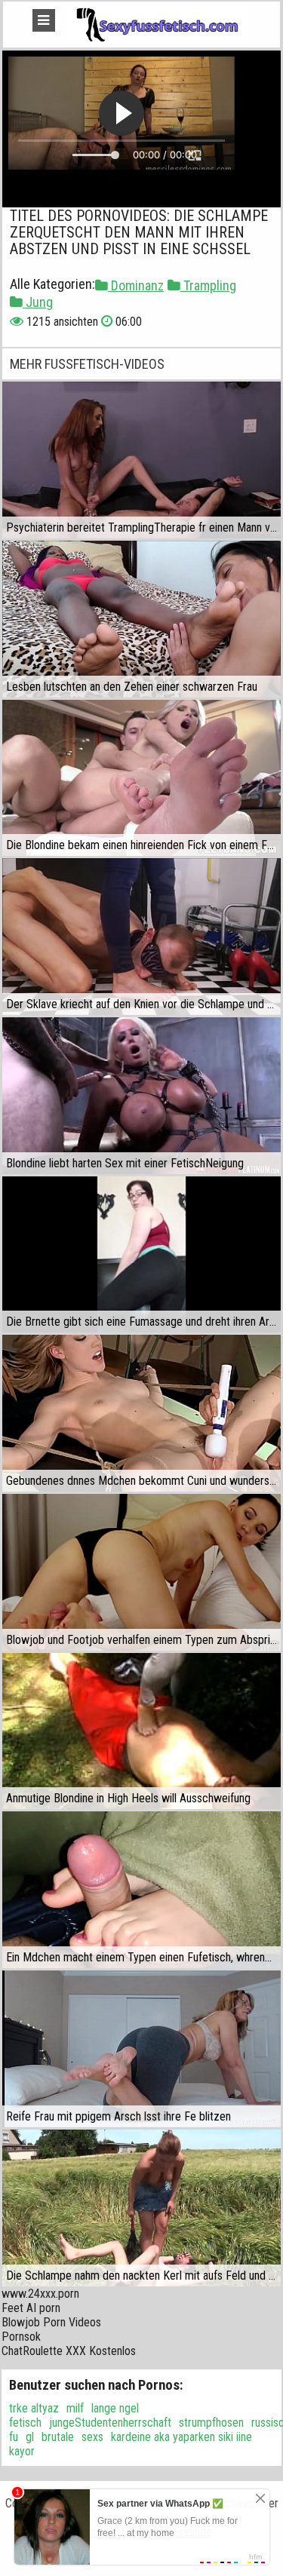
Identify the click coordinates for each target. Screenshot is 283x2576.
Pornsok (21, 2337)
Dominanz (136, 285)
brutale (58, 2437)
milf (75, 2408)
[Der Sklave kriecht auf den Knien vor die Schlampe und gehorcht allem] (141, 937)
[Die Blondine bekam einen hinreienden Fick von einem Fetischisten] (141, 778)
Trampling (208, 285)
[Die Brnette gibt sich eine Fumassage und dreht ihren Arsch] (141, 1255)
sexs (92, 2437)
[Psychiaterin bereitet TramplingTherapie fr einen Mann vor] (141, 460)
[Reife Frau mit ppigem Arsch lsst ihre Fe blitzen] (141, 2049)
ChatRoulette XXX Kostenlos (69, 2351)
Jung (38, 302)
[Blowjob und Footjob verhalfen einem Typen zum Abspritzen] (141, 1572)
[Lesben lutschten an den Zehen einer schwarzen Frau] (141, 619)
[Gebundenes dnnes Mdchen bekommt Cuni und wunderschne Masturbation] (141, 1413)
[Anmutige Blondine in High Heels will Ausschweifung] (141, 1731)
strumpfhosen (211, 2423)
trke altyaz (34, 2408)
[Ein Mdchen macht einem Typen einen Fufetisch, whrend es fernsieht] (141, 1890)
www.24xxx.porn (40, 2294)
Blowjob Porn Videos (51, 2322)
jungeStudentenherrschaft (110, 2423)
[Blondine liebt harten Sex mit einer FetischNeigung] (141, 1096)
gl (30, 2437)
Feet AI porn (31, 2308)
